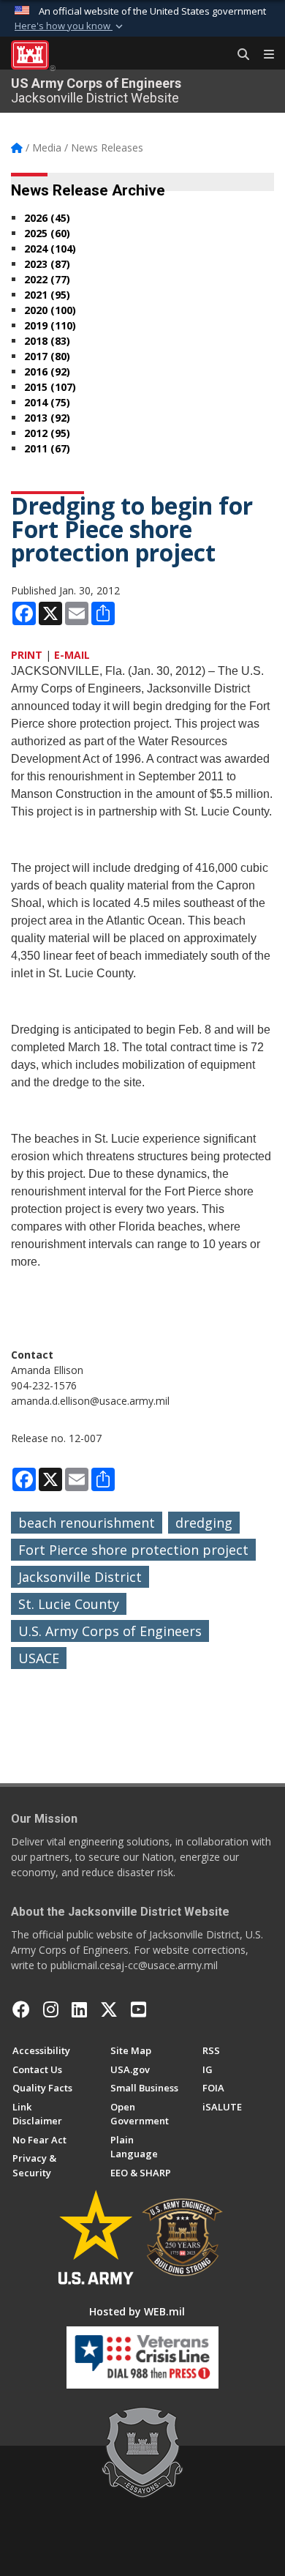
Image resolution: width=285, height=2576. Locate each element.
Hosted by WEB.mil (137, 2311)
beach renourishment (87, 1523)
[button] (70, 26)
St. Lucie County (69, 1604)
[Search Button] (238, 55)
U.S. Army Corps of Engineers (110, 1631)
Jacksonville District (80, 1577)
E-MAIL (72, 655)
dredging (204, 1523)
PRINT (27, 655)
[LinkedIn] (79, 2009)
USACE (39, 1658)
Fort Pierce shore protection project (133, 1550)
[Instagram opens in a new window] (51, 2009)
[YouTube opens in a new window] (138, 2009)
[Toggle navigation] (263, 55)
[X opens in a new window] (109, 2009)
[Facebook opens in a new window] (21, 2009)
